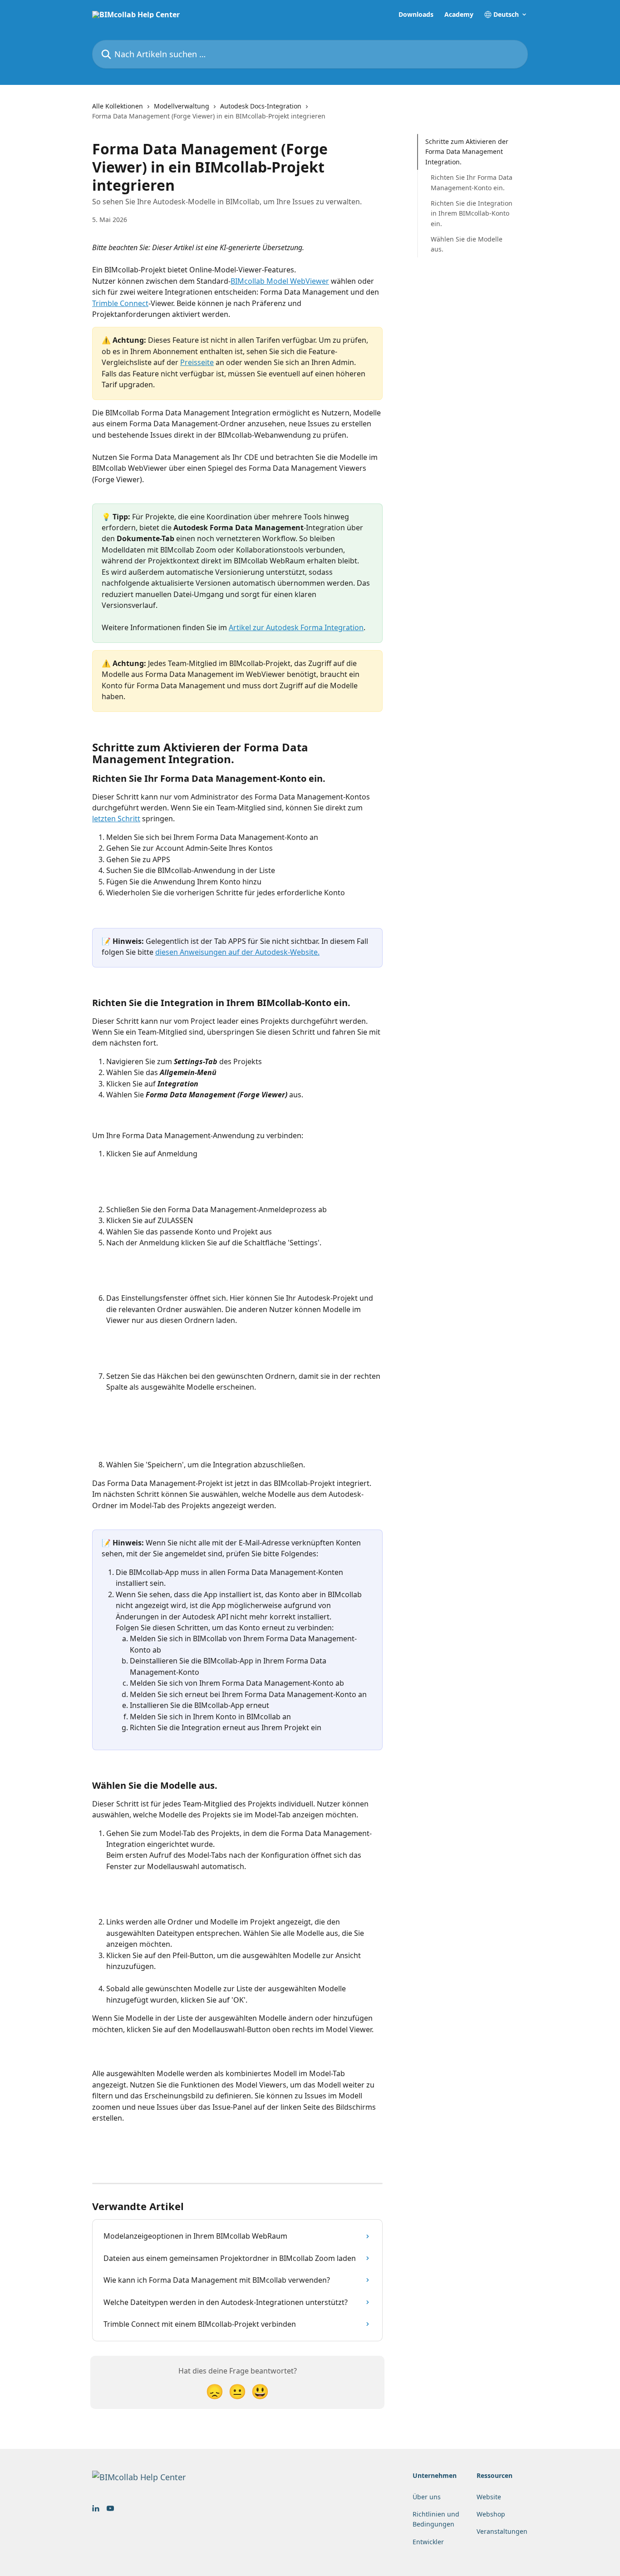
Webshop (491, 2514)
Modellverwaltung (182, 106)
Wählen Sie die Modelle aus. (467, 244)
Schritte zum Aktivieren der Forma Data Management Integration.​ (467, 152)
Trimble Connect (120, 303)
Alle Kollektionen (118, 106)
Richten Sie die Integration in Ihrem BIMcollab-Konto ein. (472, 213)
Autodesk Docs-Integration (261, 106)
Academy (459, 15)
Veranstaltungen (502, 2531)
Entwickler (428, 2542)
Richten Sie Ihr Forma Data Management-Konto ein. (472, 182)
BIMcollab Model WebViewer (280, 281)
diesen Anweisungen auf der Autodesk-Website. (237, 952)
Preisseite (197, 362)
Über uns (427, 2497)
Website (489, 2497)
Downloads (416, 15)
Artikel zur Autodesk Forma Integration (296, 627)
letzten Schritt (116, 819)
